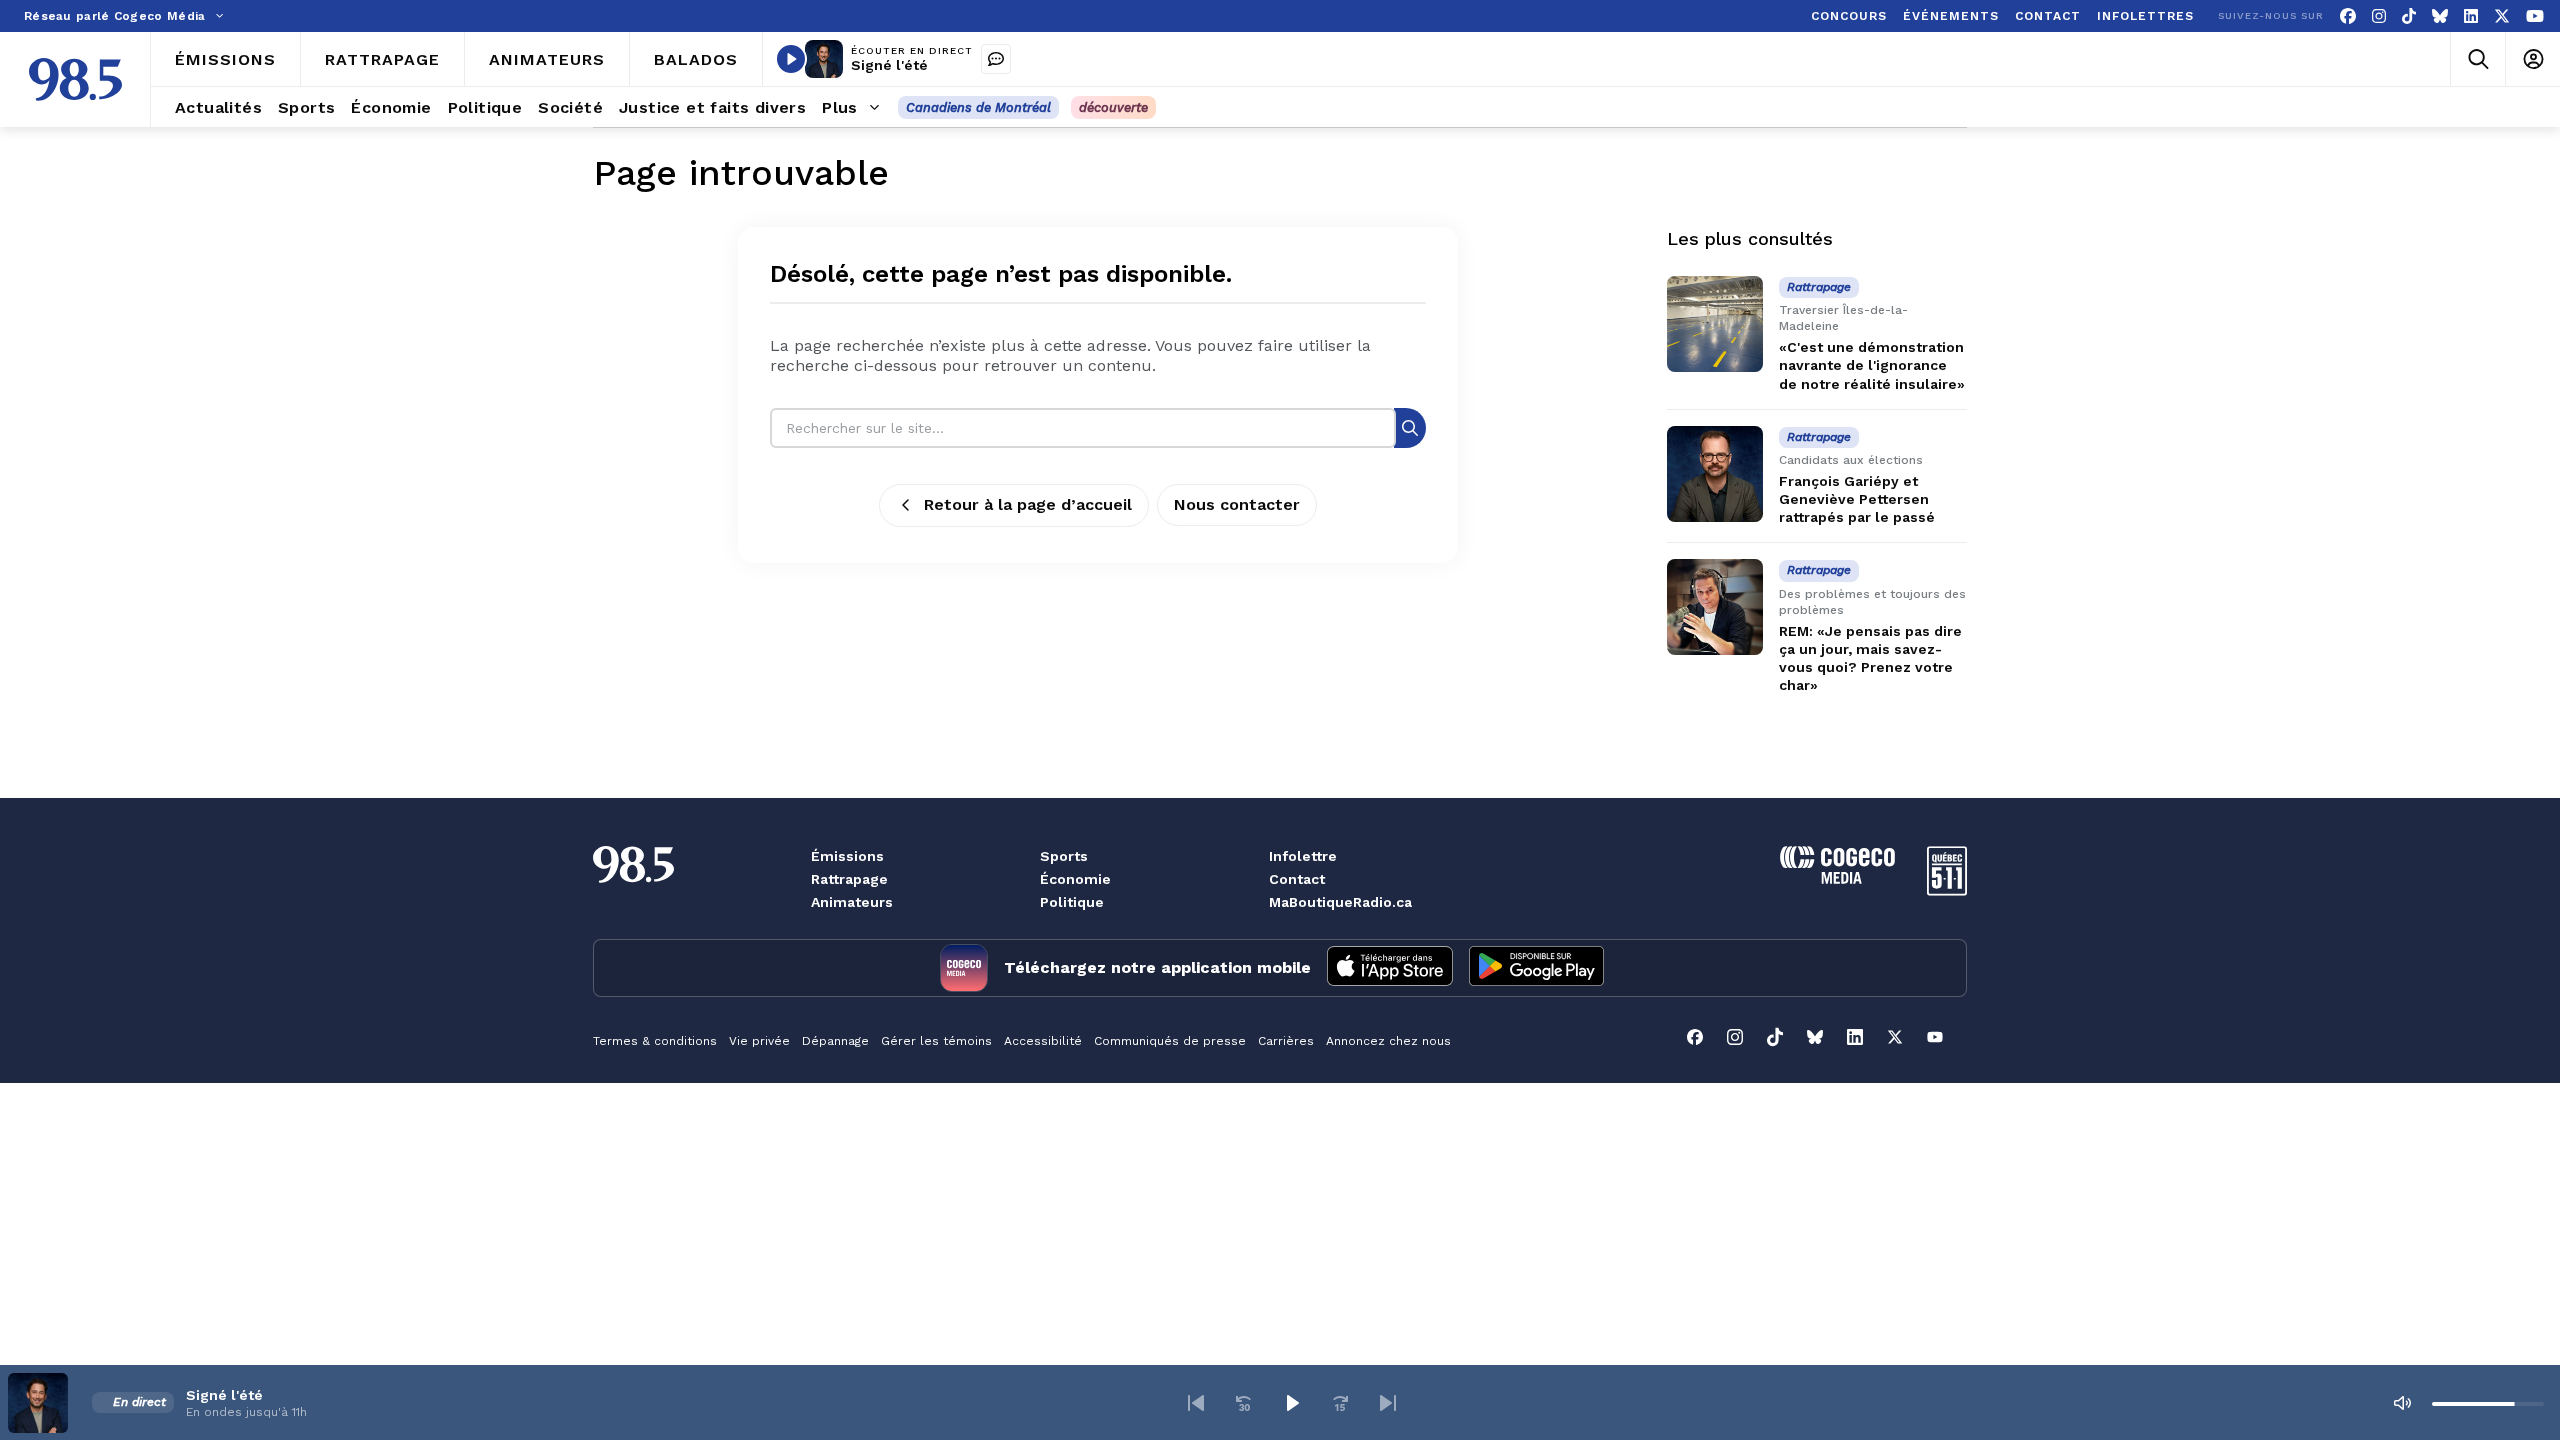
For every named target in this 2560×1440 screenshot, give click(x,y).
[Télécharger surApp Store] (1390, 968)
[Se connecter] (2532, 59)
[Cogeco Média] (1837, 878)
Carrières (1286, 1041)
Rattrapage (849, 879)
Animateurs (852, 902)
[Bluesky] (2440, 16)
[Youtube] (2535, 16)
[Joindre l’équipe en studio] (996, 59)
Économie (1075, 879)
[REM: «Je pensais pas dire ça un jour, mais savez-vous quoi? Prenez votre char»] (1715, 607)
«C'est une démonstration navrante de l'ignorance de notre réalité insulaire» (1872, 365)
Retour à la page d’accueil (1028, 504)
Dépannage (835, 1041)
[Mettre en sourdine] (2402, 1403)
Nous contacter (1237, 504)
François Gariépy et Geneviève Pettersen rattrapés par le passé (1857, 499)
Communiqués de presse (1170, 1041)
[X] (2502, 16)
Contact (1297, 879)
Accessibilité (1043, 1041)
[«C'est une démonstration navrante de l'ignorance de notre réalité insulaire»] (1715, 324)
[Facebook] (2348, 16)
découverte (1113, 107)
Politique (1072, 902)
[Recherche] (1410, 427)
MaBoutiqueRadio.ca (1340, 902)
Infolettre (1303, 856)
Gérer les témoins (936, 1041)
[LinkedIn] (2471, 16)
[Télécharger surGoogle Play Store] (1536, 968)
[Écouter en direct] (791, 59)
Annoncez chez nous (1388, 1041)
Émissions (847, 856)
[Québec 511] (1947, 890)
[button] (1196, 1403)
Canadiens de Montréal (978, 107)
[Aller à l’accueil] (75, 79)
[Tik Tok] (2409, 16)
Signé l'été (889, 65)
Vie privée (759, 1041)
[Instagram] (2379, 16)
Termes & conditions (655, 1041)
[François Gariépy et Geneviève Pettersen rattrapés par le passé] (1715, 474)
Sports (1064, 856)
